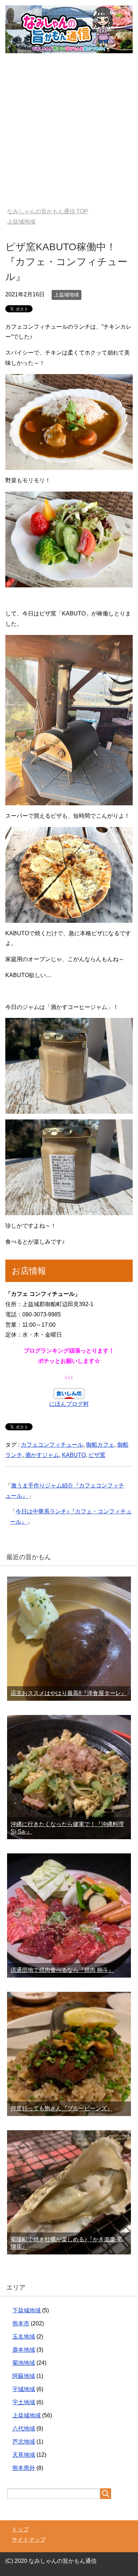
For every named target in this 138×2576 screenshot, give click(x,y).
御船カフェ (100, 1445)
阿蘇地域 (24, 2376)
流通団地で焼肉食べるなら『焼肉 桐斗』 (62, 1970)
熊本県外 (24, 2468)
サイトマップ (29, 2540)
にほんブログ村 (69, 1404)
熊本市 (21, 2323)
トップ (20, 2529)
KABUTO (74, 1455)
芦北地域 (24, 2442)
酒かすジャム (42, 1455)
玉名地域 (24, 2337)
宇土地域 (24, 2402)
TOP (48, 211)
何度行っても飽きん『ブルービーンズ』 (62, 2108)
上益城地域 (67, 295)
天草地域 (24, 2455)
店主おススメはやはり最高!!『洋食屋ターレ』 (69, 1693)
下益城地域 (27, 2310)
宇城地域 (24, 2389)
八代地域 (24, 2429)
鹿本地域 (24, 2350)
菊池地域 (24, 2363)
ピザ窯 (97, 1455)
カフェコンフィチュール (52, 1445)
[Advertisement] (69, 135)
